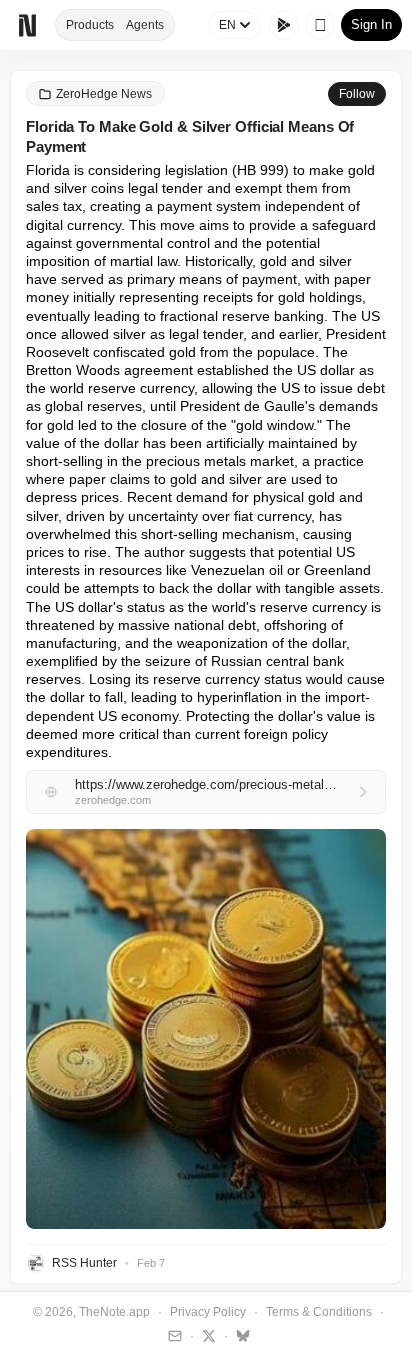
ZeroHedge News (104, 94)
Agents (145, 25)
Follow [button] (357, 94)
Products (90, 25)
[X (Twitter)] (206, 1335)
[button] (206, 1029)
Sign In (371, 24)
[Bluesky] (240, 1335)
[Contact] (172, 1335)
